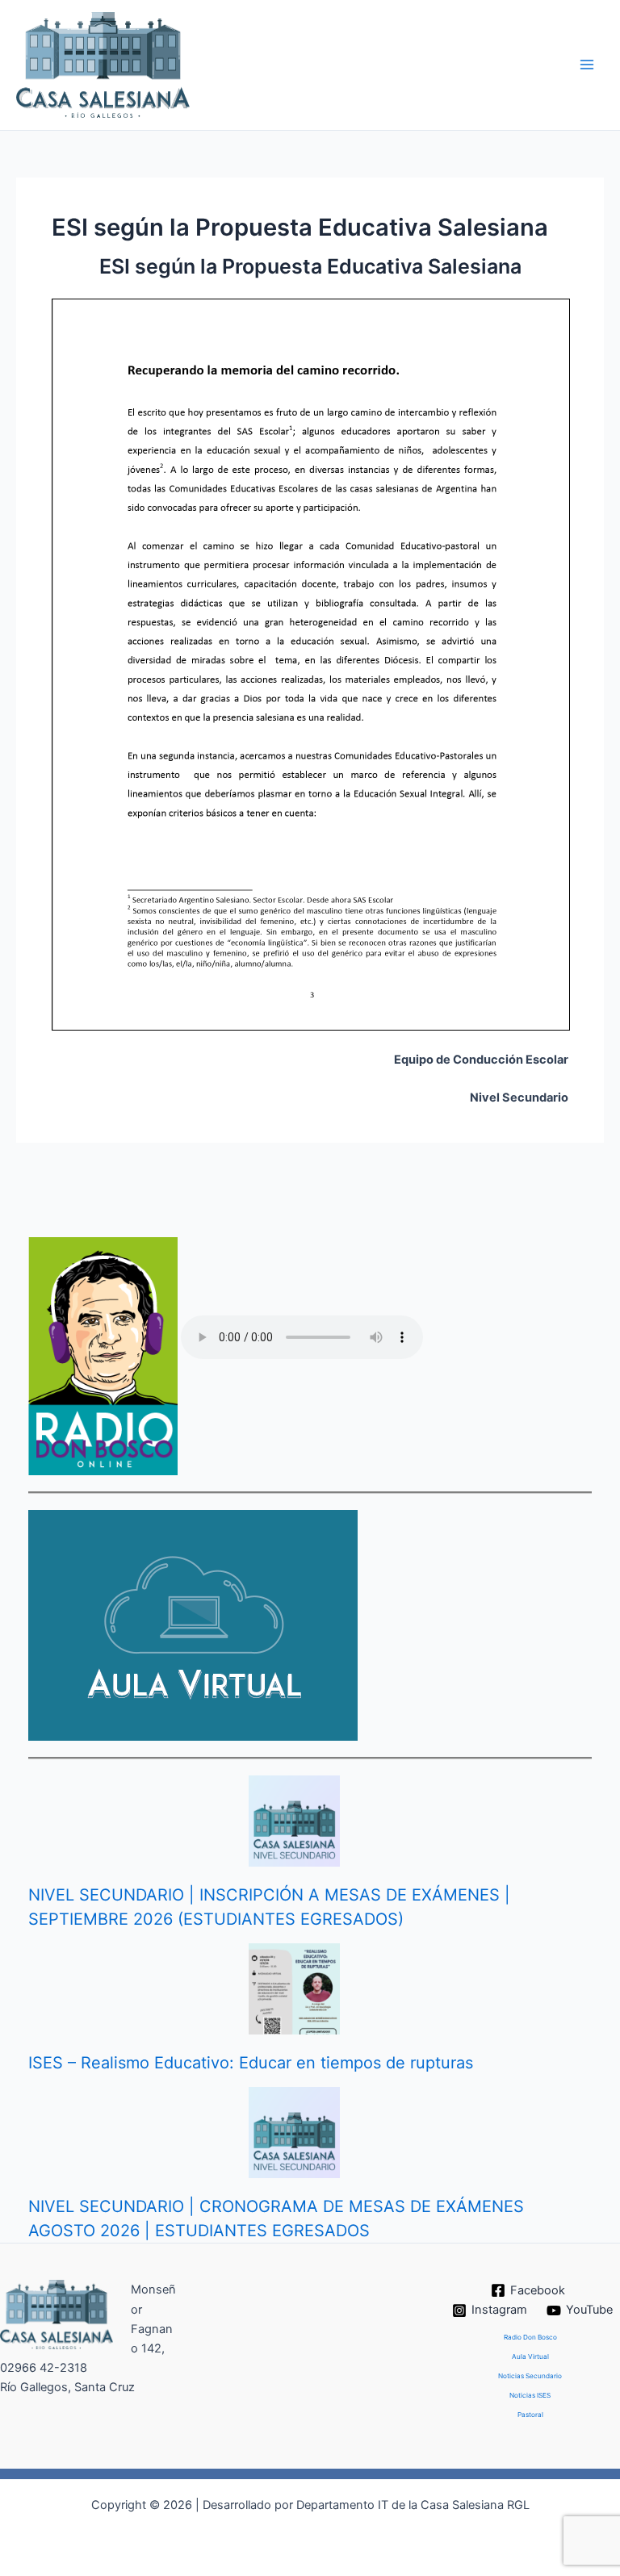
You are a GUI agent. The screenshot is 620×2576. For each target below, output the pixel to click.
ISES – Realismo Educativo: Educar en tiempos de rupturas (251, 2063)
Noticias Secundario (530, 2376)
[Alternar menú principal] (587, 65)
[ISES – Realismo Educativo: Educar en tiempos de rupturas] (294, 1989)
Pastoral (530, 2415)
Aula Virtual (530, 2356)
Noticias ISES (530, 2395)
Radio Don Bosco (530, 2337)
